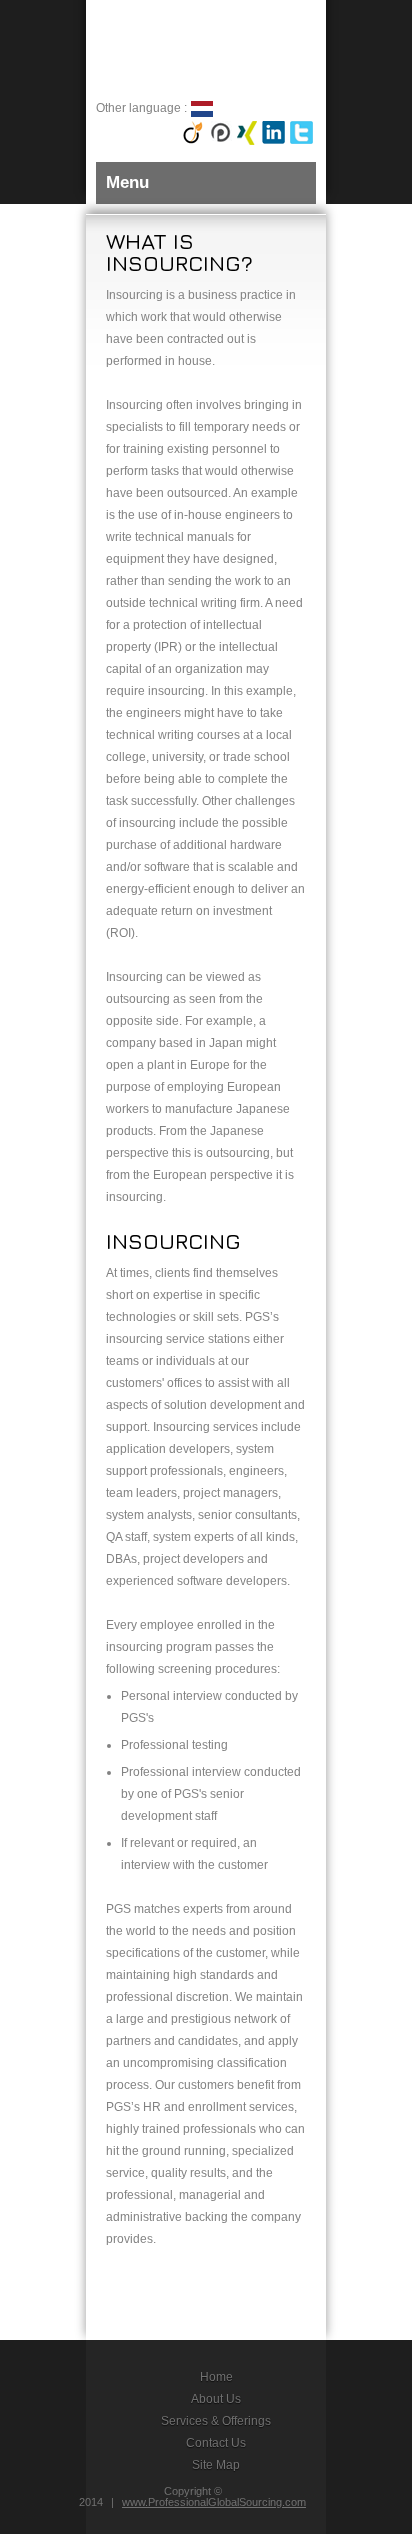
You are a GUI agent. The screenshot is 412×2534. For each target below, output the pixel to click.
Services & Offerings (216, 2421)
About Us (216, 2399)
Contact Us (216, 2443)
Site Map (216, 2465)
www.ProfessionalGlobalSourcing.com (214, 2502)
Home (216, 2377)
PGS (176, 48)
